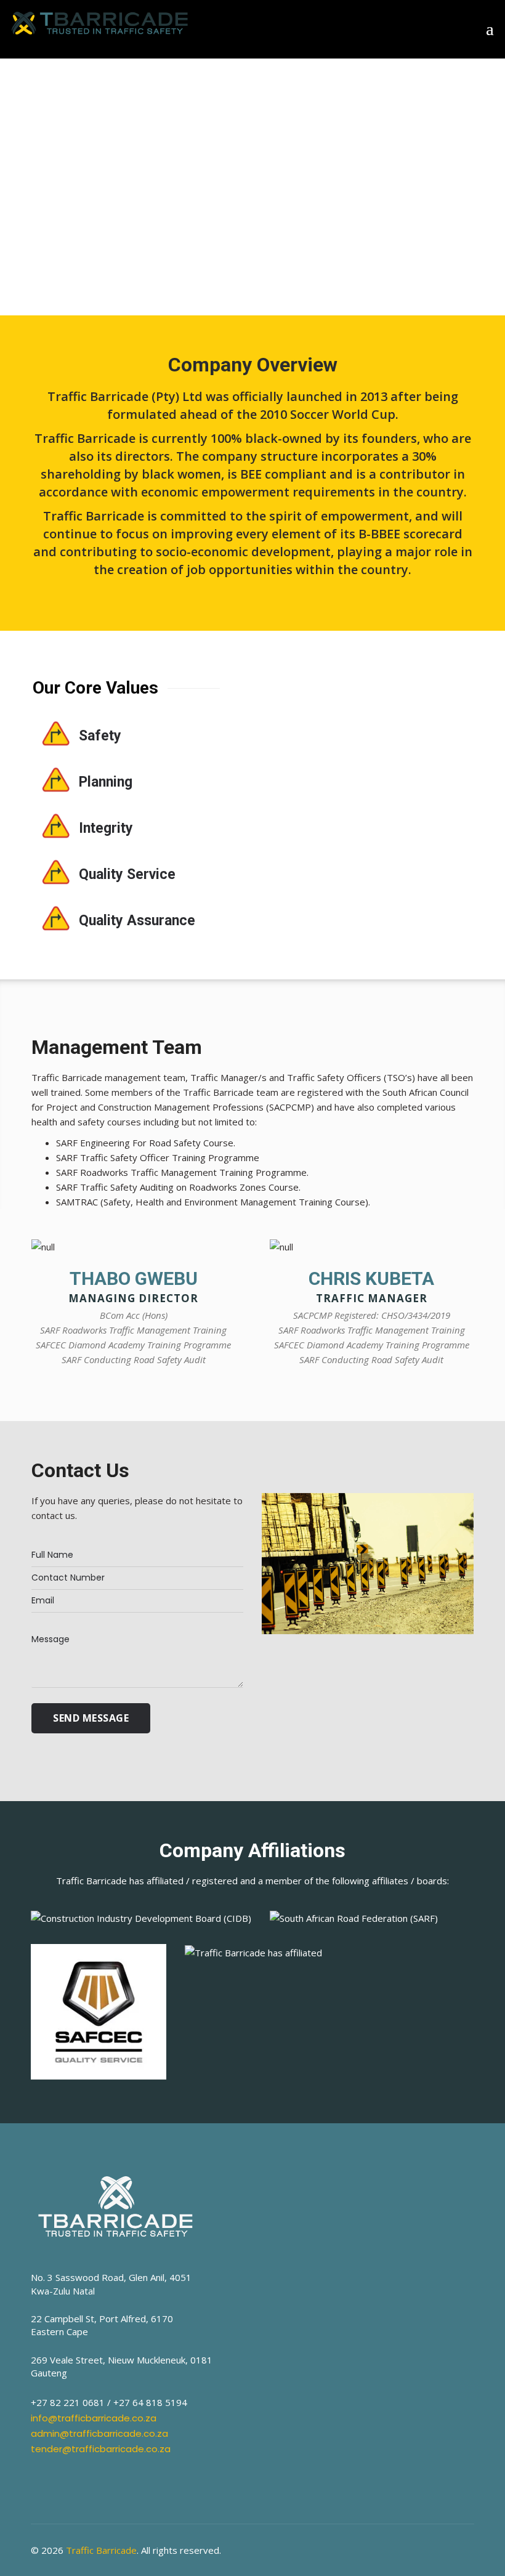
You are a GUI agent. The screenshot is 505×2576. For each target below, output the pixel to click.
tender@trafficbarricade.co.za (101, 2449)
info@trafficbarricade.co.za (94, 2418)
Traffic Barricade (101, 2550)
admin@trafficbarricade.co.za (99, 2433)
